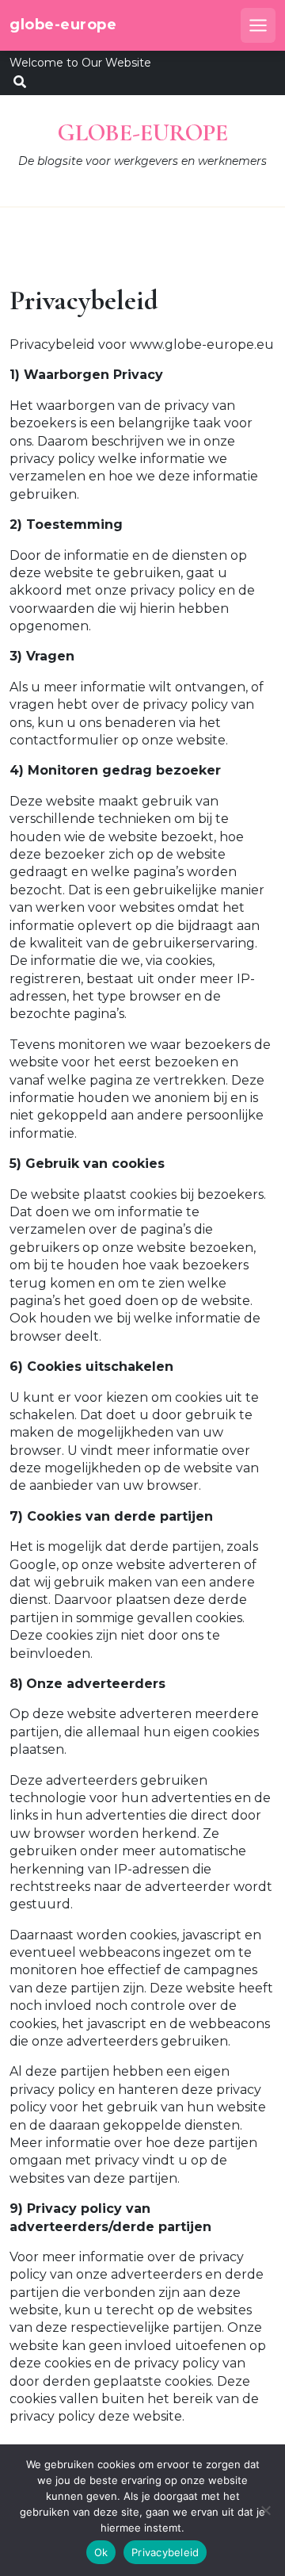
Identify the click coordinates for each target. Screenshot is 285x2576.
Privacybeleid (165, 2552)
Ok (101, 2552)
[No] (265, 2510)
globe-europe (63, 25)
